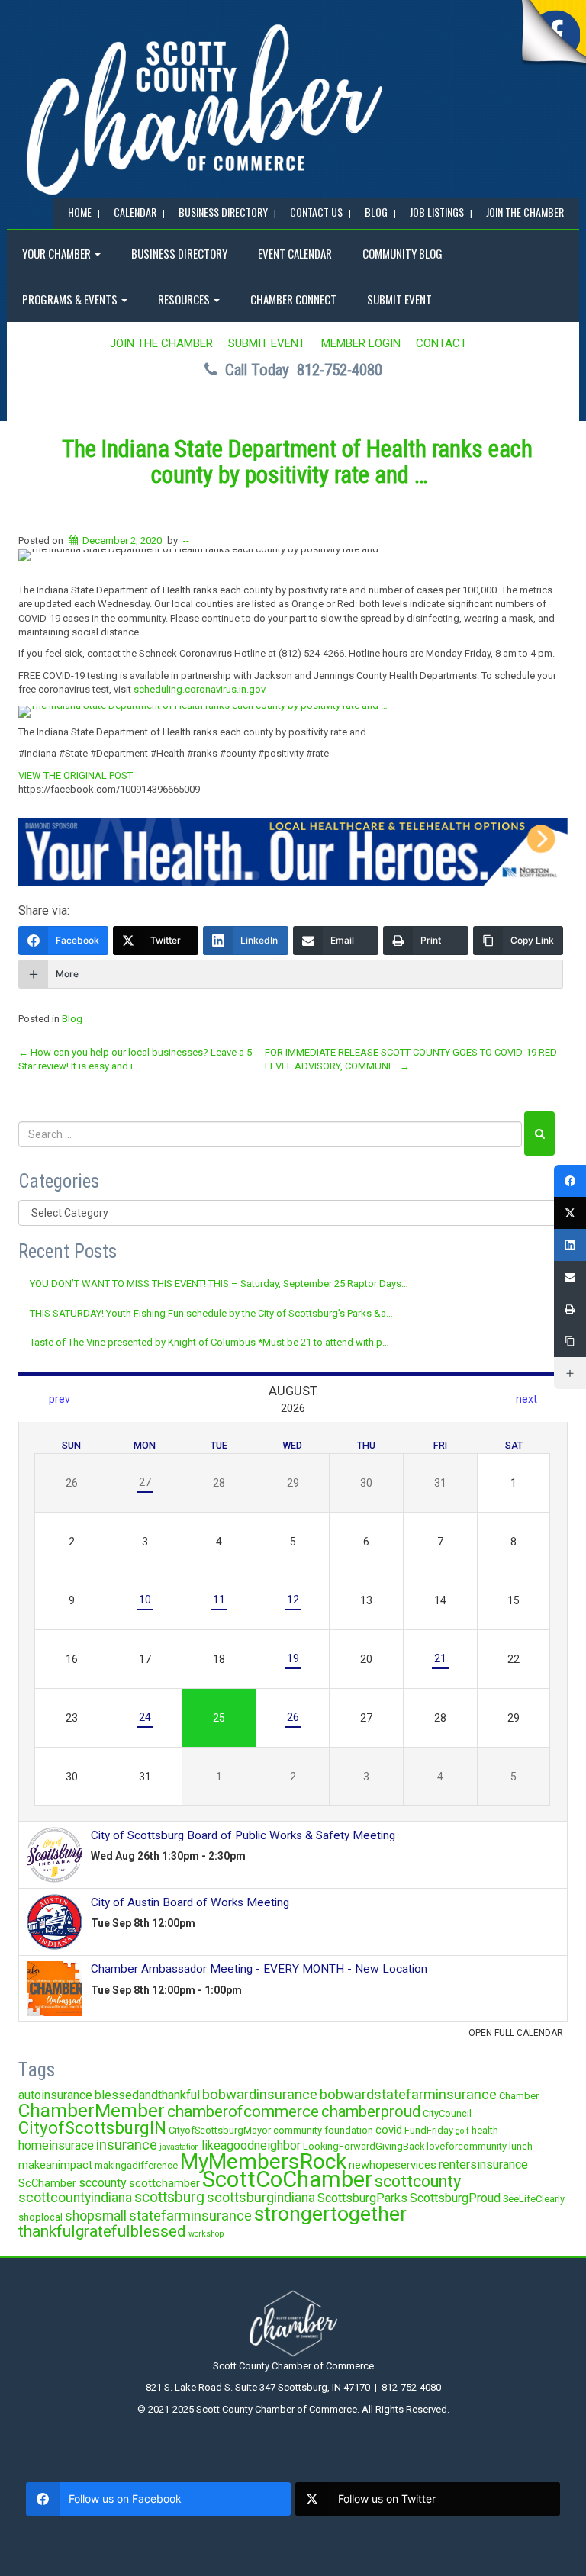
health (485, 2130)
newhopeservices (393, 2165)
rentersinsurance (483, 2164)
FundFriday (429, 2130)
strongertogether (330, 2213)
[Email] (570, 1277)
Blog (72, 1019)
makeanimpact (55, 2165)
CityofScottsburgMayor (220, 2130)
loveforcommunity (467, 2146)
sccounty (103, 2183)
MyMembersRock (263, 2161)
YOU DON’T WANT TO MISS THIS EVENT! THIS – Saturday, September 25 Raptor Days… (219, 1283)
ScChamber (47, 2183)
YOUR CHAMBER (58, 253)
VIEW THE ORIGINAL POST (76, 775)
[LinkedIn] (570, 1245)
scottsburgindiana (261, 2198)
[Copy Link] (570, 1341)
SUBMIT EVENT (399, 299)
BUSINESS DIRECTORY (223, 212)
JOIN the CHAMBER (525, 212)
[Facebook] (570, 1181)
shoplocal (40, 2217)
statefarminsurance (190, 2216)
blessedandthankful (147, 2095)
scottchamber (164, 2183)
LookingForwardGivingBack (364, 2146)
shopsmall (96, 2216)
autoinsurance (55, 2095)
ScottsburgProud (455, 2198)
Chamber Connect (293, 299)
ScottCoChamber (287, 2179)
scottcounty (418, 2181)
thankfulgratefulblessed (102, 2231)
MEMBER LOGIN (361, 343)
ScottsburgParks (362, 2198)
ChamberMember (92, 2110)
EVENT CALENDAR (295, 253)
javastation (179, 2147)
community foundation (323, 2130)
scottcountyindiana (75, 2198)
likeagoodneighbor (251, 2145)
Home (80, 212)
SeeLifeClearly (534, 2199)
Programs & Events (71, 299)
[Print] (570, 1309)
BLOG (376, 212)
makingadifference (136, 2165)
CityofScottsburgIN (92, 2127)
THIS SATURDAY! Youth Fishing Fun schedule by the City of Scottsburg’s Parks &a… (211, 1313)
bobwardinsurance (260, 2094)
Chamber (519, 2096)
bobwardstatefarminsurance (408, 2094)
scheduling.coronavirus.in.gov (200, 689)
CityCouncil (447, 2113)
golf (462, 2131)
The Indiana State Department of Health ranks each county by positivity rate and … (297, 462)
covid (389, 2130)
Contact (441, 343)
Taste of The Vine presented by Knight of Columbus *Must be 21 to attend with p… (209, 1342)
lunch (521, 2146)
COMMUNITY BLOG (402, 253)
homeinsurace (56, 2145)
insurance (127, 2145)
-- (186, 540)
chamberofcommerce (243, 2111)
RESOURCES (185, 299)
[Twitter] (570, 1213)
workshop (206, 2234)
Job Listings (437, 212)
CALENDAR (135, 212)
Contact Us (316, 212)
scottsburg (169, 2197)
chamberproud (371, 2111)
